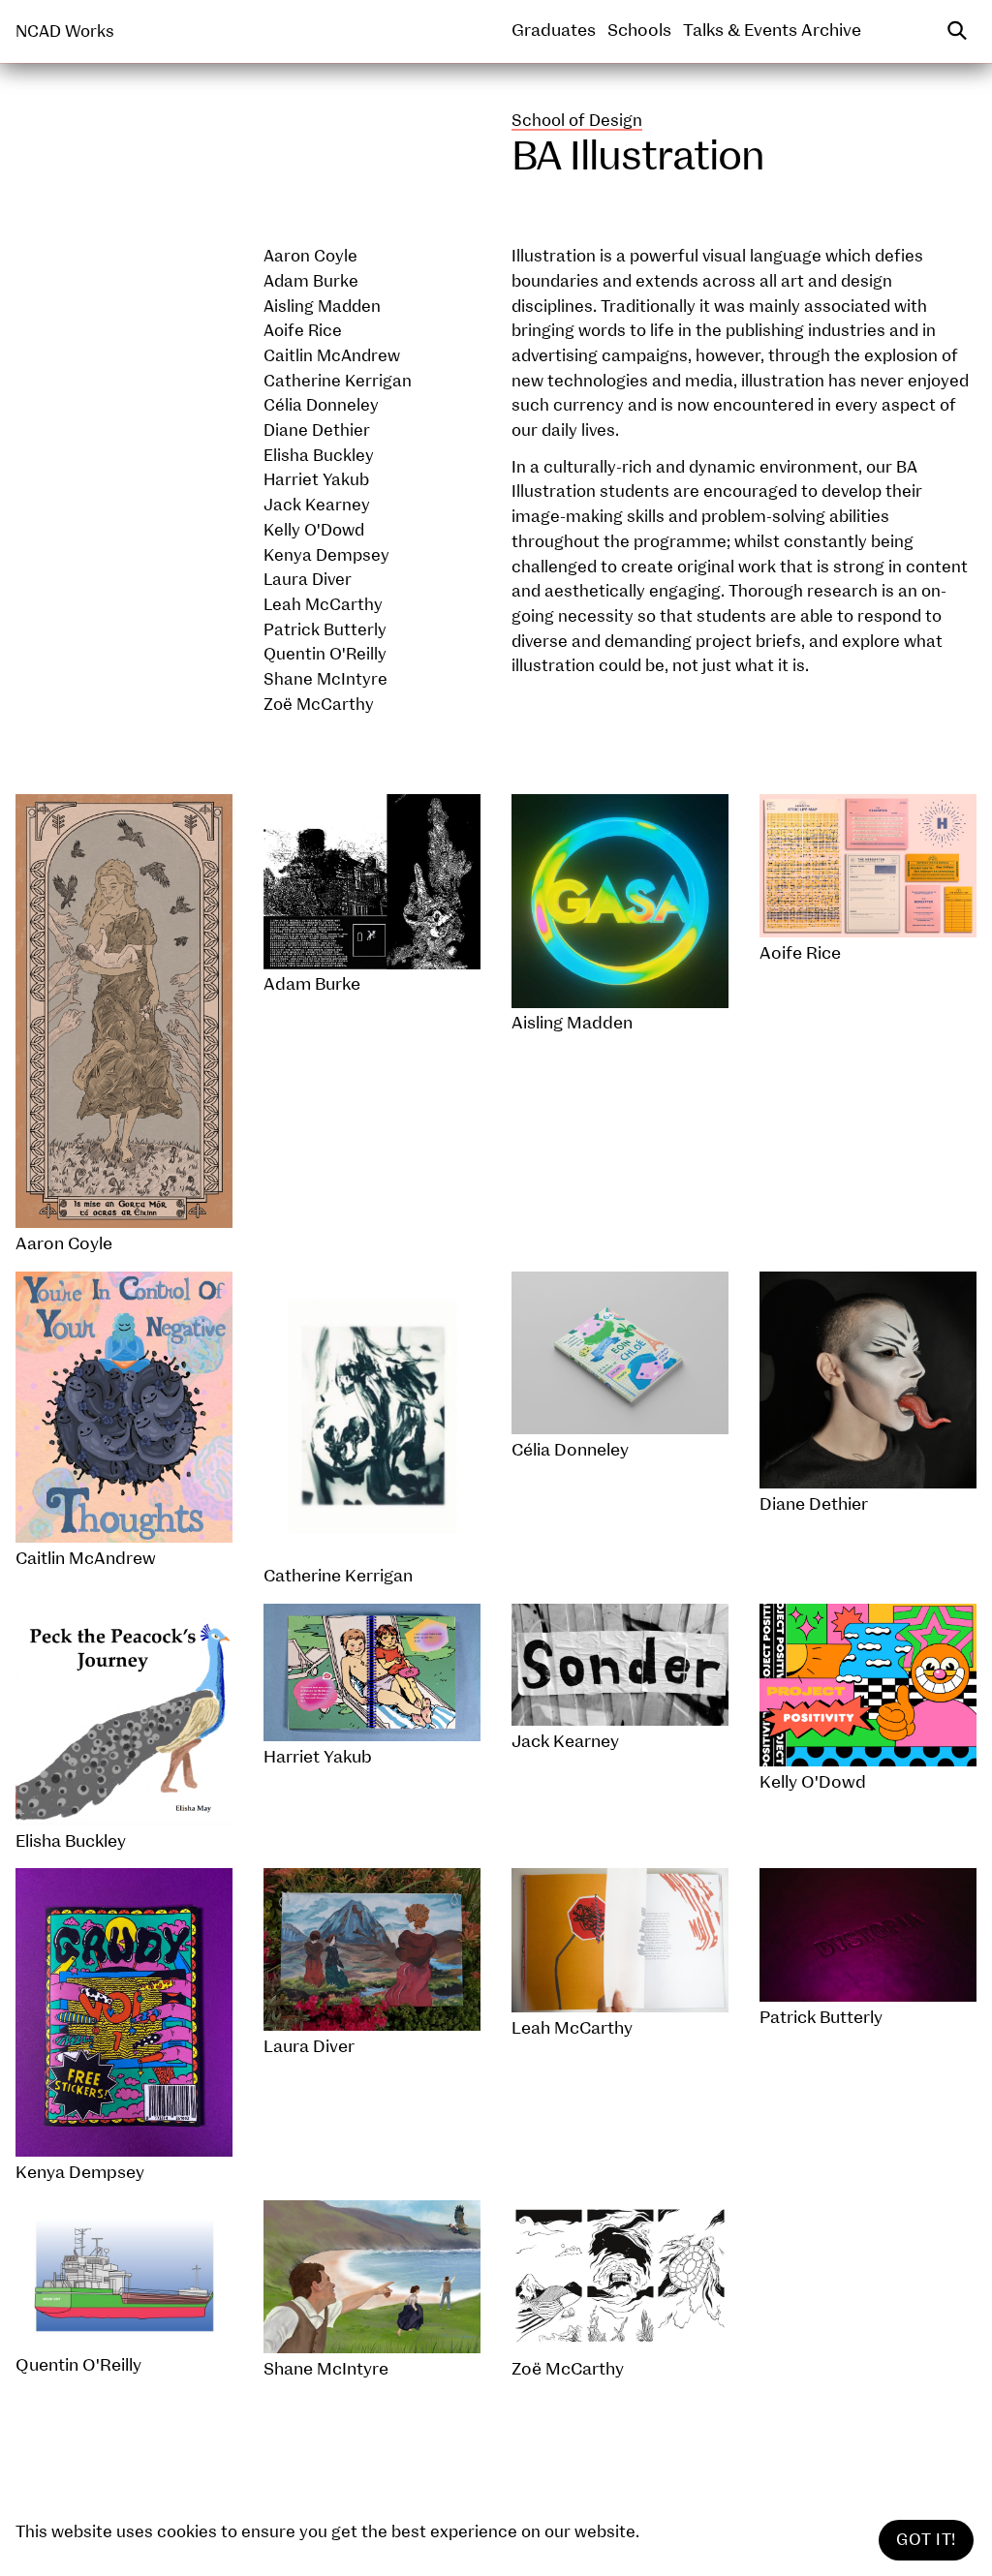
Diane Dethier (317, 430)
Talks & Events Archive (772, 31)
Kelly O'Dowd (314, 530)
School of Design (577, 121)
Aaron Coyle (310, 256)
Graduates (554, 31)
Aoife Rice (303, 331)
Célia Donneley (321, 405)
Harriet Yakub (316, 480)
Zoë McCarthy (319, 705)
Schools (639, 31)
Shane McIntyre (325, 679)
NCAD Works (65, 31)
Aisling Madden (322, 307)
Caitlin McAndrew (332, 356)
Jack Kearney (317, 505)
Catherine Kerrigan (338, 381)
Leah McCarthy (323, 605)
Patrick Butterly (325, 630)
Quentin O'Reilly (325, 654)
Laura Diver (308, 580)
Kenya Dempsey (326, 555)
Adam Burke (311, 281)
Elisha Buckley (319, 456)
